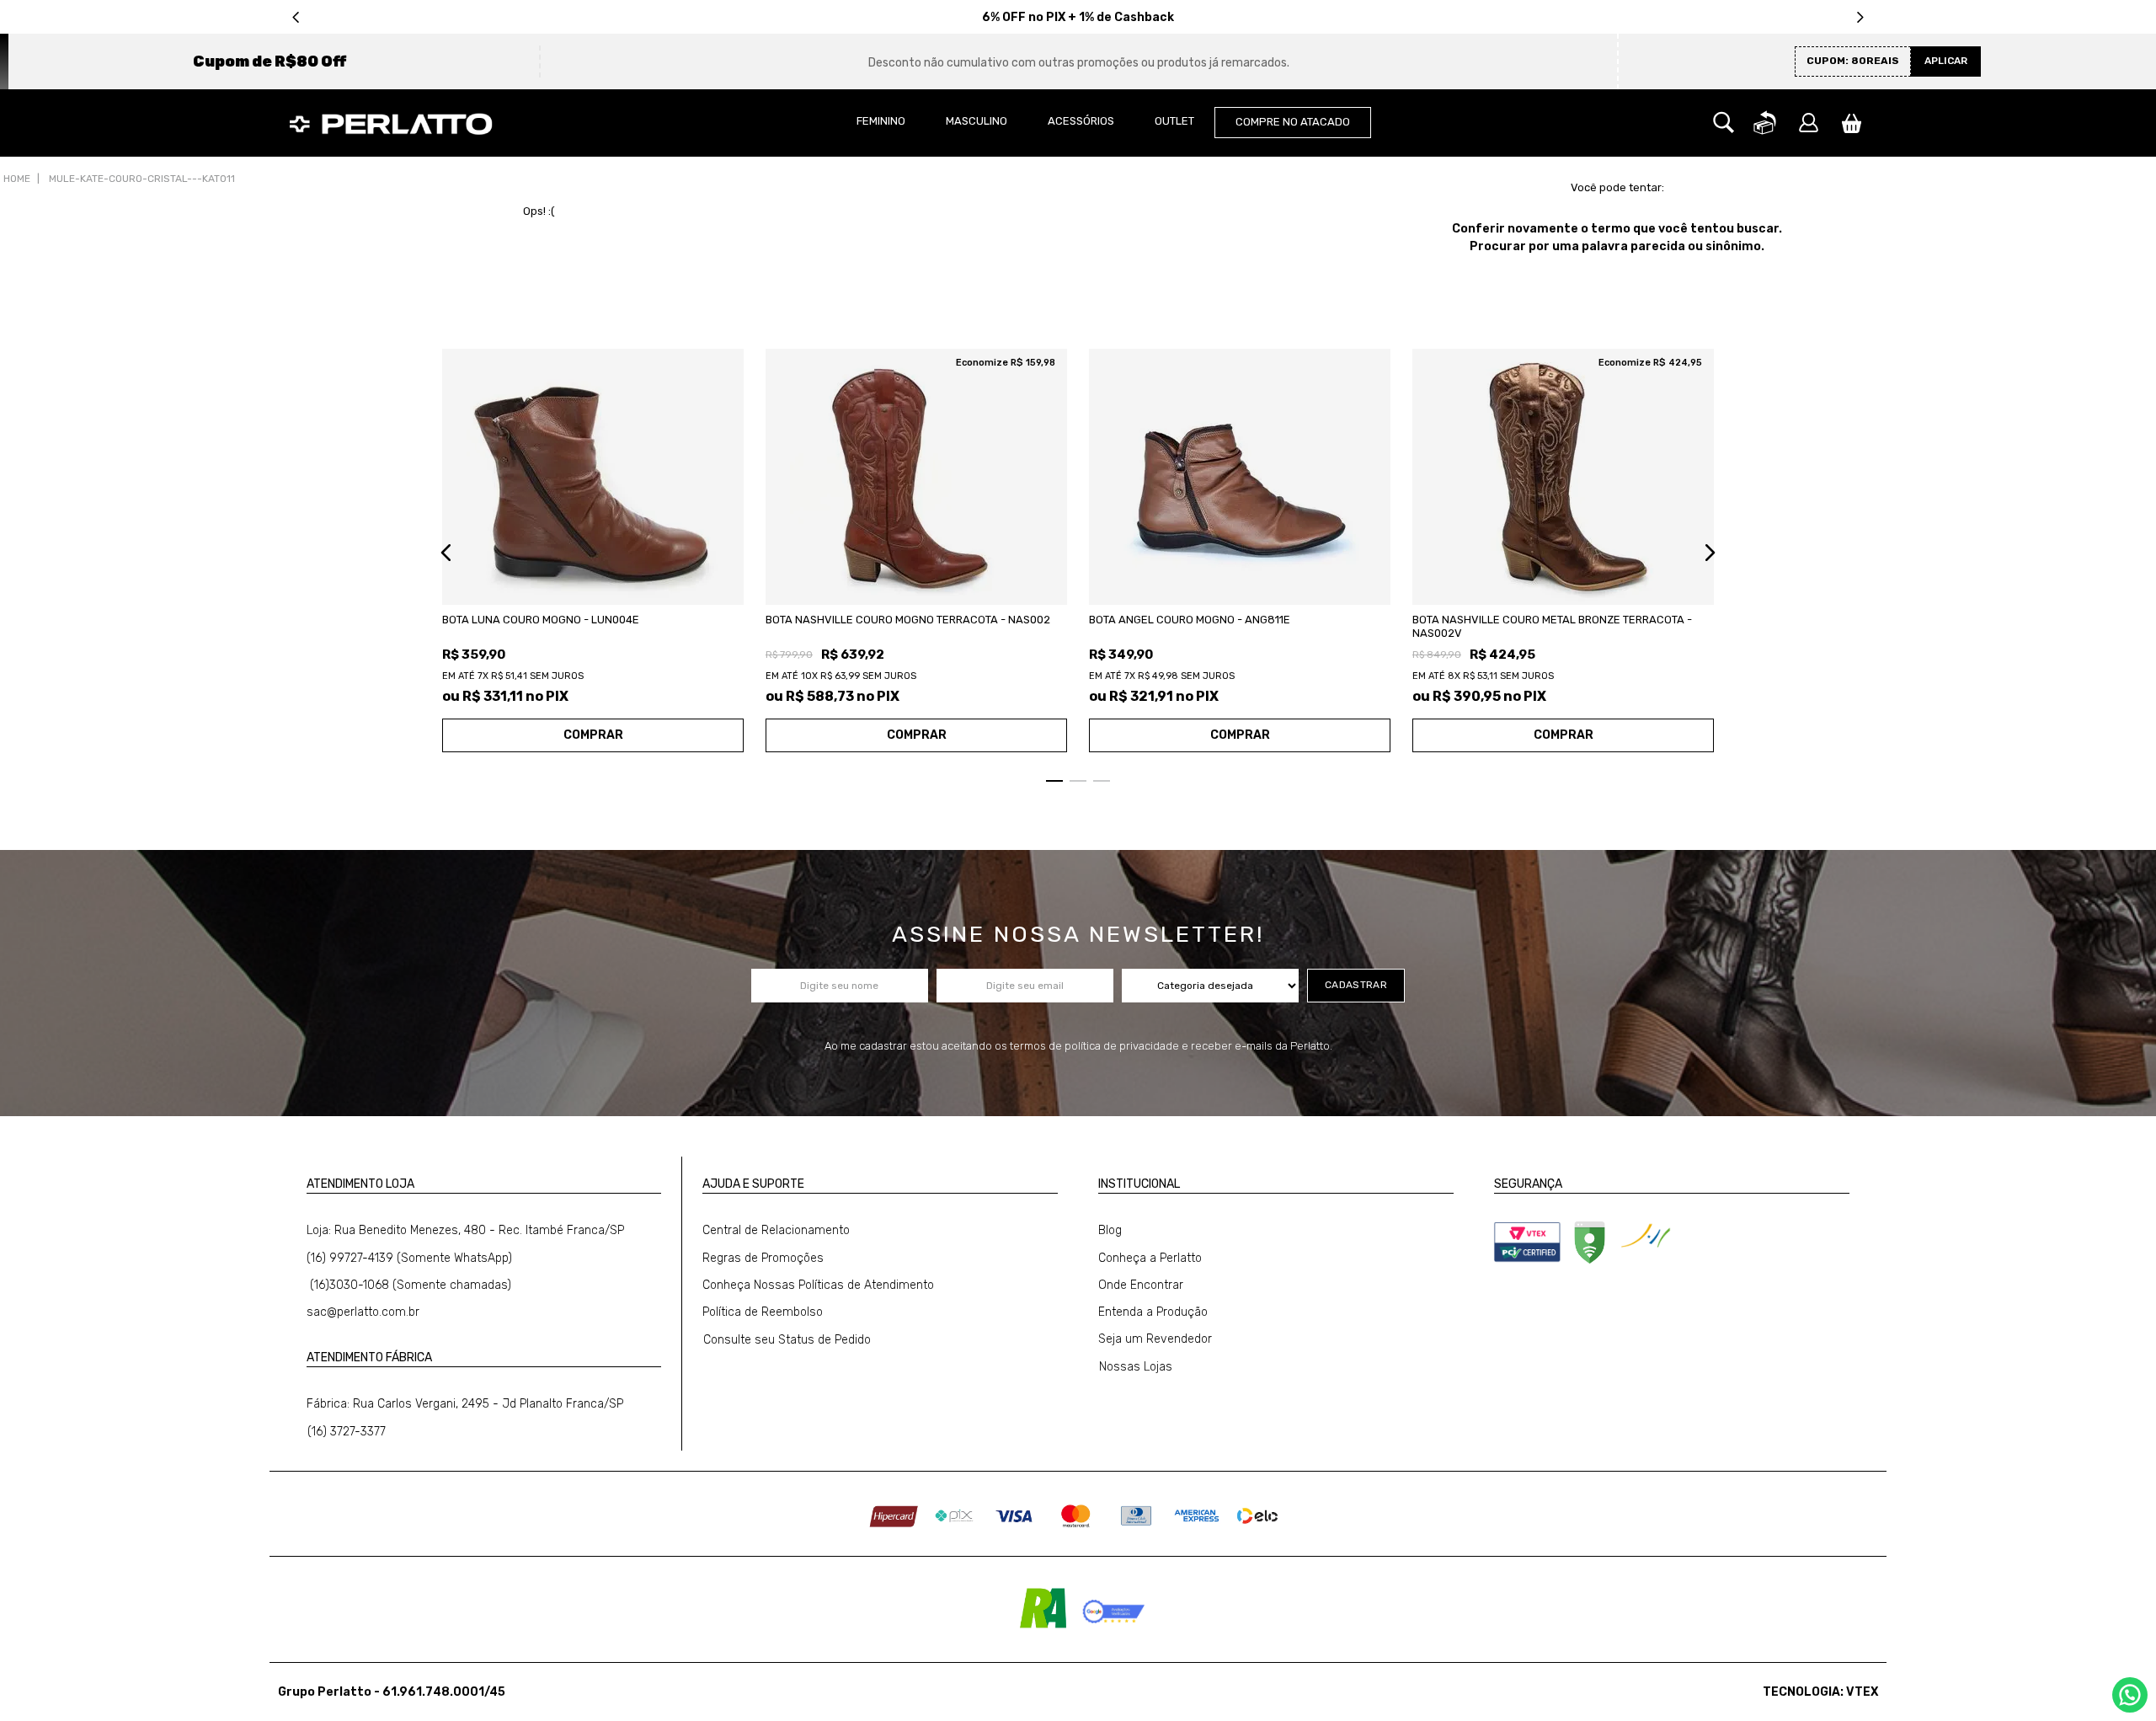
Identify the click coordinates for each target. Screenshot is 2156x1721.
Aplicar (1946, 61)
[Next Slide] (1860, 17)
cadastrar (1356, 985)
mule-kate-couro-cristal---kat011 (142, 179)
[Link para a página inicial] (17, 179)
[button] (1724, 123)
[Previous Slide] (296, 17)
